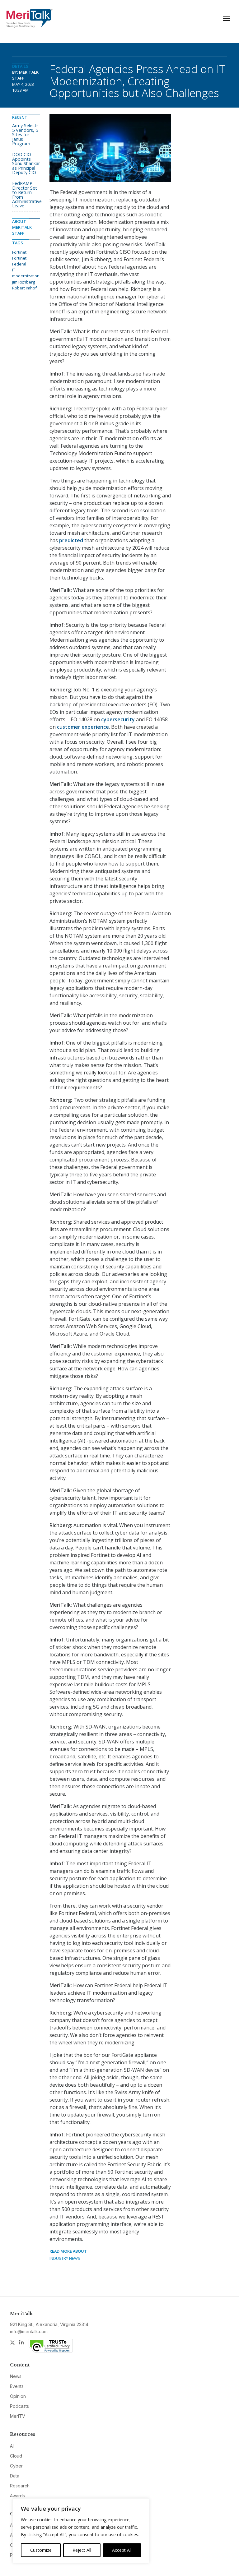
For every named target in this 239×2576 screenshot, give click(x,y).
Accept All (122, 2550)
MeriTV (18, 2416)
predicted (71, 540)
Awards (17, 2496)
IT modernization (26, 273)
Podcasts (19, 2406)
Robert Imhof (24, 288)
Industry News (65, 2258)
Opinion (18, 2396)
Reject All (82, 2550)
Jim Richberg (23, 282)
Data (15, 2476)
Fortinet (19, 252)
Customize (41, 2550)
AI (12, 2446)
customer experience (83, 727)
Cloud (16, 2456)
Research (20, 2486)
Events (17, 2386)
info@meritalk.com (29, 2331)
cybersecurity (118, 719)
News (16, 2376)
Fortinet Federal (19, 261)
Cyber (16, 2466)
